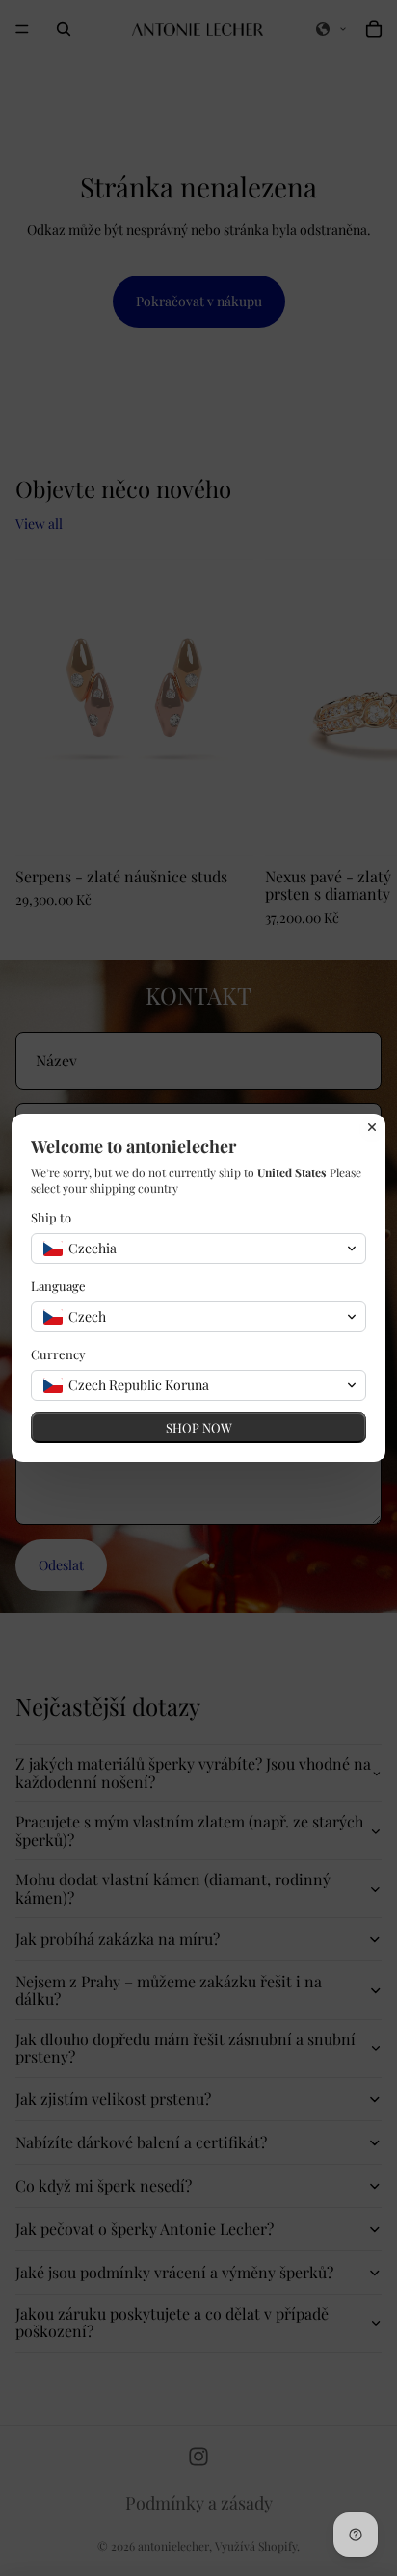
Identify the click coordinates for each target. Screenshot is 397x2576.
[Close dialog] (372, 1127)
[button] (198, 1249)
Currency (58, 1354)
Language (58, 1286)
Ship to (51, 1217)
